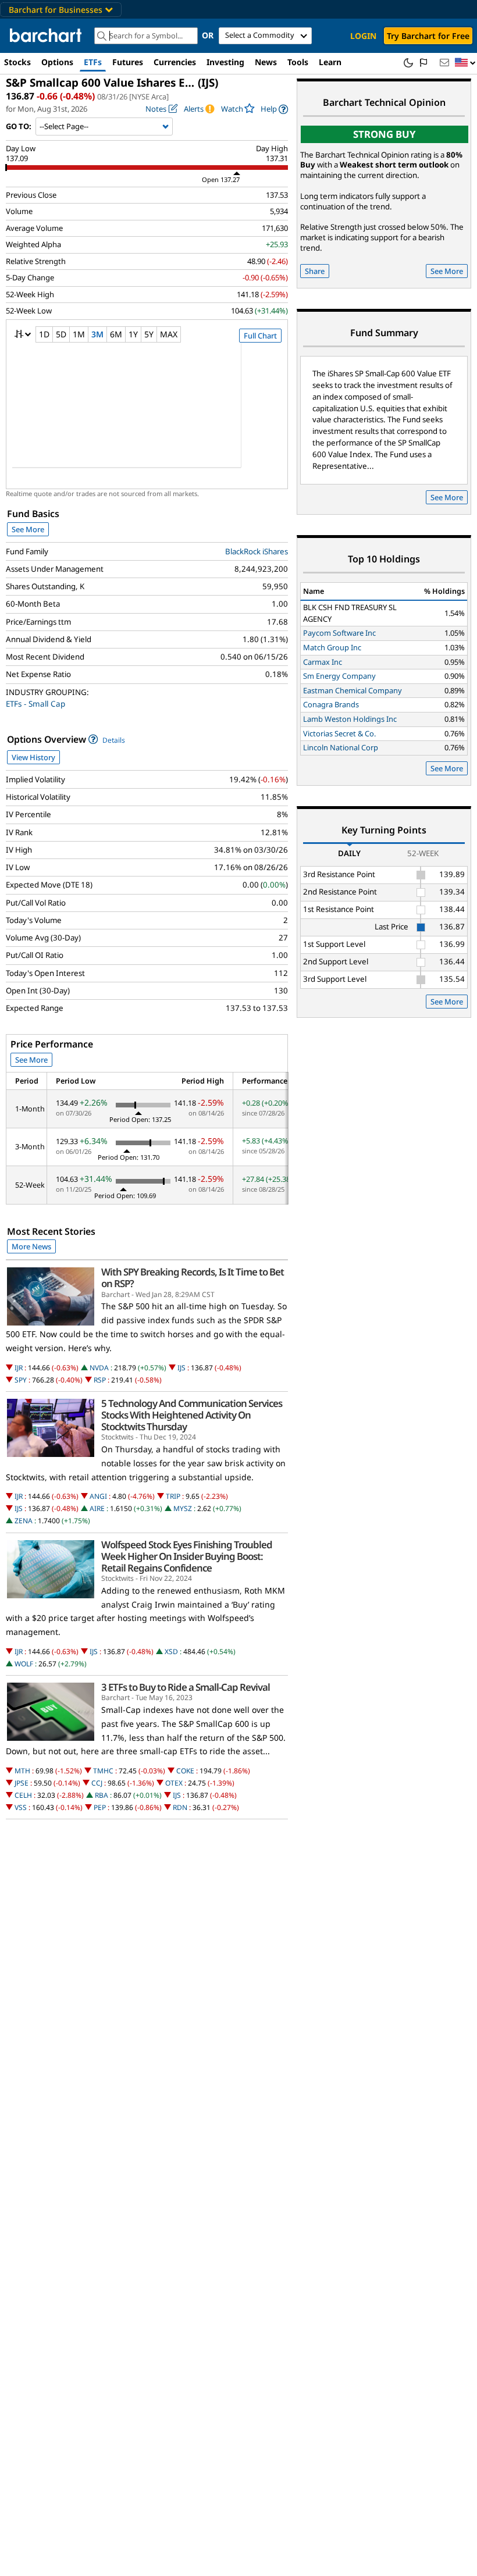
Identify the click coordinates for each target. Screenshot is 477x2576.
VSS (21, 1807)
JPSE (22, 1783)
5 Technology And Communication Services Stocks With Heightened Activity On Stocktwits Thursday (192, 1415)
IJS (181, 1368)
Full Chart (260, 336)
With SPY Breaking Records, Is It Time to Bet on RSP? (193, 1278)
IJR (19, 1368)
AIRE (97, 1508)
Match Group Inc (332, 647)
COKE (185, 1771)
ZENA (24, 1521)
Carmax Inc (323, 662)
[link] (274, 109)
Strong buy (385, 134)
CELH (23, 1795)
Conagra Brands (331, 704)
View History (33, 757)
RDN (180, 1807)
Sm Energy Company (339, 676)
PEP (100, 1807)
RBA (102, 1795)
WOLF (24, 1664)
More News (31, 1246)
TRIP (173, 1496)
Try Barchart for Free (428, 36)
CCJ (97, 1783)
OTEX (174, 1783)
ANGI (98, 1496)
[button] (465, 63)
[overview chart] (147, 413)
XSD (171, 1652)
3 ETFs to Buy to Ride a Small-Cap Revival (186, 1687)
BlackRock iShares (257, 551)
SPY (21, 1380)
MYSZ (183, 1508)
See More (28, 529)
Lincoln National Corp (341, 747)
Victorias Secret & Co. (339, 733)
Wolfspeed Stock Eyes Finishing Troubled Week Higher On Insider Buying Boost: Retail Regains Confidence (187, 1556)
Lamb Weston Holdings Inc (350, 719)
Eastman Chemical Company (353, 690)
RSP (100, 1380)
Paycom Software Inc (339, 633)
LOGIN (363, 36)
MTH (22, 1771)
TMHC (103, 1771)
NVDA (99, 1368)
